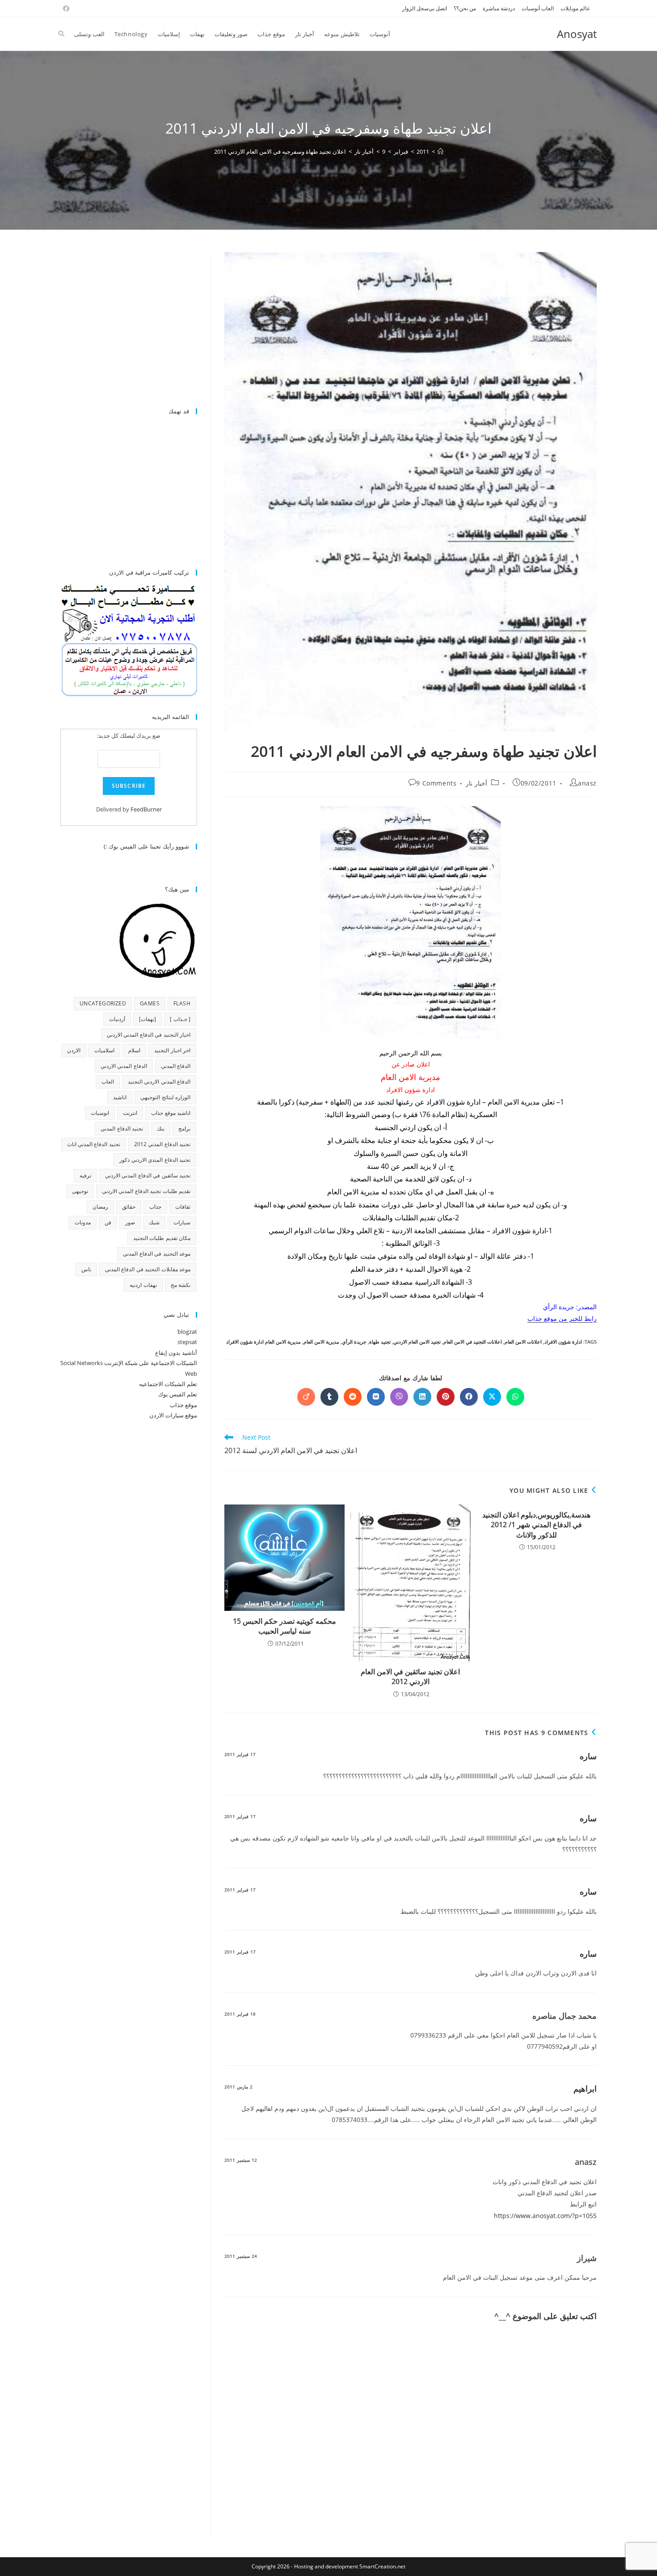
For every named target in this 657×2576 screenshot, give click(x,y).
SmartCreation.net (382, 2566)
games (150, 1003)
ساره (588, 1756)
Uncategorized (103, 1003)
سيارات (182, 1222)
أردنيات (117, 1019)
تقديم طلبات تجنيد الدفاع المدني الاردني (146, 1191)
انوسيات (100, 1113)
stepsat (187, 1342)
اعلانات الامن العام (523, 1342)
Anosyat (577, 34)
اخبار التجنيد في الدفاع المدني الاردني (149, 1035)
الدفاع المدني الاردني (124, 1066)
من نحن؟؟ (465, 8)
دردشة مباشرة (499, 8)
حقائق (129, 1207)
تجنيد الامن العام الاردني (417, 1342)
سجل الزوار (415, 8)
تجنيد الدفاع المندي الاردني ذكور (155, 1160)
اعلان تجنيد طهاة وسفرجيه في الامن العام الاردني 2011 (280, 151)
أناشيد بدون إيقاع (176, 1353)
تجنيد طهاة (380, 1342)
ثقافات (183, 1207)
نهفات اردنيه (143, 1285)
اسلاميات (104, 1050)
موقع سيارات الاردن (173, 1415)
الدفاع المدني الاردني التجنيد (159, 1082)
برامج (184, 1128)
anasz (587, 783)
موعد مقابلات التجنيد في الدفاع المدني (148, 1269)
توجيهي (80, 1191)
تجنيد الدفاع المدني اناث (94, 1144)
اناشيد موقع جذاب (171, 1113)
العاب (108, 1082)
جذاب (155, 1207)
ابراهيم (585, 2089)
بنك (161, 1128)
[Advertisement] (122, 325)
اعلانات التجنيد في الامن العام (473, 1342)
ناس (86, 1269)
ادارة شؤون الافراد (563, 1342)
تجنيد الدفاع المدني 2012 (162, 1144)
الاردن (74, 1050)
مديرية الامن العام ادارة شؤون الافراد (263, 1342)
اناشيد (120, 1097)
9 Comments (436, 783)
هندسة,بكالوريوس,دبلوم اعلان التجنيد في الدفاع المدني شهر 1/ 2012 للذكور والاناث (536, 1525)
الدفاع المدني (176, 1066)
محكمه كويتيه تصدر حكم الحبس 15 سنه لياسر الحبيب (284, 1626)
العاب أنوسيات (538, 8)
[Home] (440, 151)
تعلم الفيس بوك (178, 1394)
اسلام (134, 1050)
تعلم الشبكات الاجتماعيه (168, 1384)
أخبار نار (476, 783)
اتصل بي (438, 8)
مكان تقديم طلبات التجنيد (162, 1238)
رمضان (100, 1207)
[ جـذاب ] (180, 1019)
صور (130, 1222)
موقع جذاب (183, 1405)
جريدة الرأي (354, 1342)
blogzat (187, 1332)
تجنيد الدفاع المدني (122, 1128)
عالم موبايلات (575, 8)
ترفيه (85, 1175)
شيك (154, 1222)
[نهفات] (147, 1019)
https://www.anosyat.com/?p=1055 (545, 2216)
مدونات (83, 1222)
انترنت (130, 1113)
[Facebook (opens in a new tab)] (65, 8)
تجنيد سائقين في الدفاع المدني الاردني (148, 1175)
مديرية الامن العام (321, 1342)
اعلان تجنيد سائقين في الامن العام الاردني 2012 (410, 1677)
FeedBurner (146, 809)
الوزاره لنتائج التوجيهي (165, 1097)
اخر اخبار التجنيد (172, 1050)
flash (182, 1003)
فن (108, 1222)
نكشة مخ (181, 1285)
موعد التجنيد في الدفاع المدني (157, 1254)
